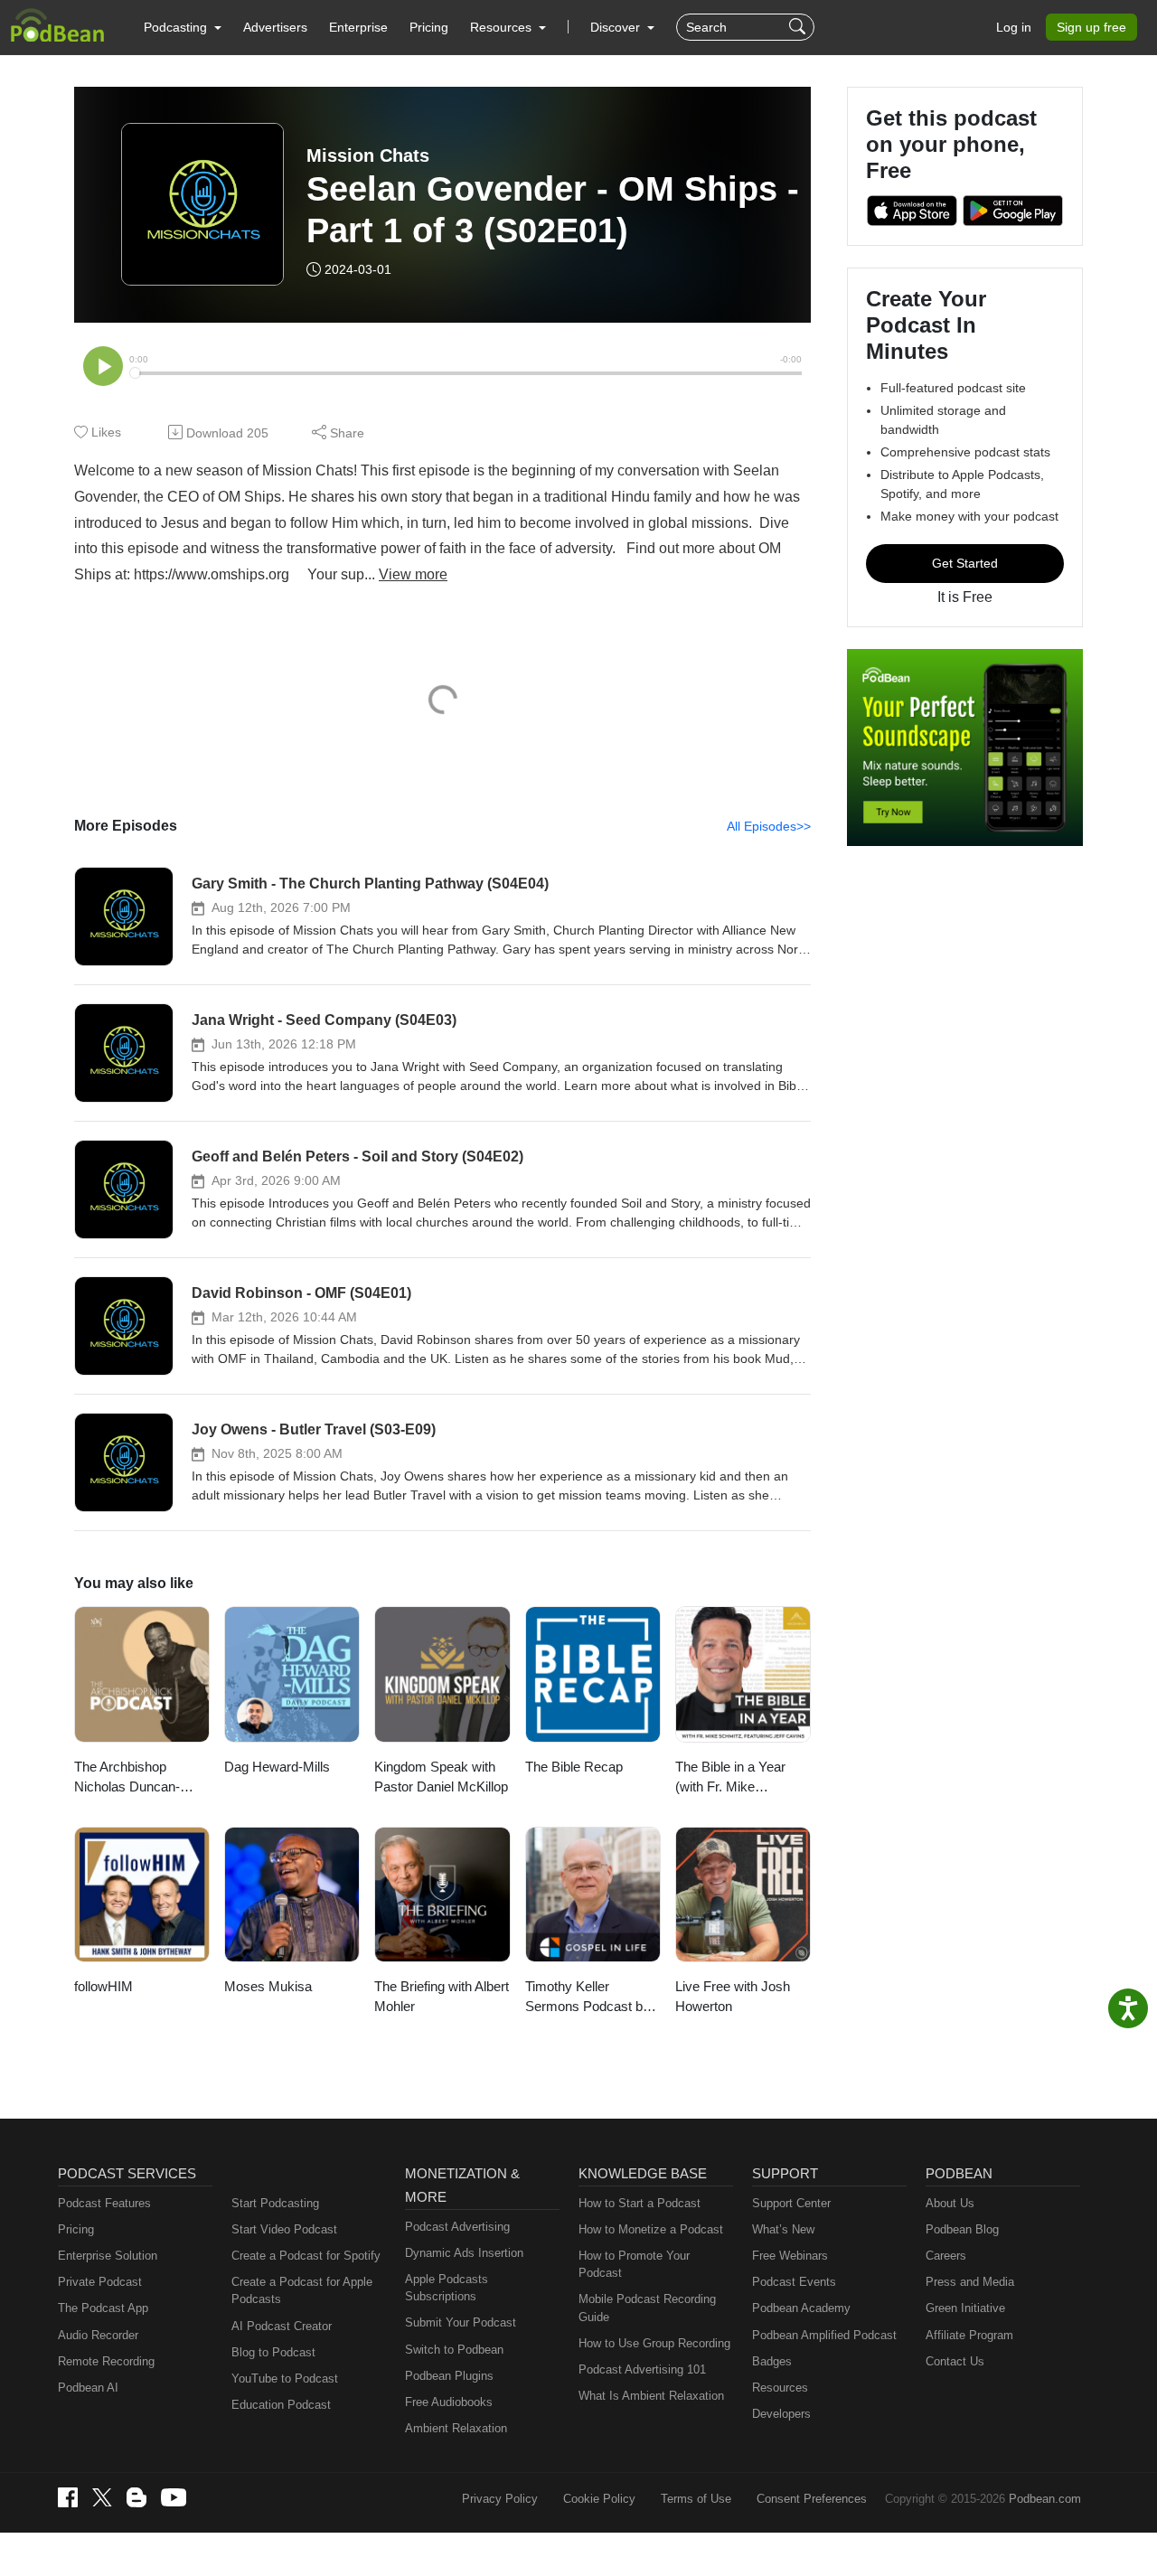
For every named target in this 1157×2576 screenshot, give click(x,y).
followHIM (103, 1986)
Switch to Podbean (454, 2350)
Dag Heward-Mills (277, 1767)
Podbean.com (1045, 2499)
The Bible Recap (574, 1767)
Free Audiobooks (449, 2402)
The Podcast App (103, 2308)
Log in (1014, 27)
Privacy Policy (500, 2499)
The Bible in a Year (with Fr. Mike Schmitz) (730, 1778)
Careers (946, 2256)
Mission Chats (368, 155)
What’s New (783, 2229)
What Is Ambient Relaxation (651, 2396)
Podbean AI (88, 2388)
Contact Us (955, 2361)
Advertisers (275, 27)
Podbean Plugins (449, 2376)
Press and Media (970, 2282)
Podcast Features (104, 2203)
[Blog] (136, 2497)
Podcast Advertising (457, 2227)
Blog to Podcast (273, 2352)
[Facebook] (68, 2497)
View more (413, 574)
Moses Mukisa (268, 1986)
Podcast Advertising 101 (642, 2369)
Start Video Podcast (284, 2229)
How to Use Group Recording (654, 2343)
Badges (772, 2361)
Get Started (965, 563)
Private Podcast (100, 2282)
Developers (781, 2414)
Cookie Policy (599, 2499)
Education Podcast (281, 2405)
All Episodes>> (769, 826)
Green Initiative (965, 2308)
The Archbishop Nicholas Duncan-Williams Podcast (127, 1778)
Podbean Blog (962, 2229)
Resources (780, 2388)
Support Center (791, 2203)
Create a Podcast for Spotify (306, 2256)
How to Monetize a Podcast (651, 2229)
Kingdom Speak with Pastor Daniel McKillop (441, 1777)
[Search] (800, 27)
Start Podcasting (275, 2203)
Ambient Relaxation (456, 2428)
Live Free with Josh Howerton (733, 1997)
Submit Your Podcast (461, 2322)
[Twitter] (102, 2498)
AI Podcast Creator (282, 2326)
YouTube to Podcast (285, 2379)
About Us (950, 2203)
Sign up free (1091, 27)
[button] (183, 27)
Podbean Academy (801, 2308)
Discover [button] (617, 27)
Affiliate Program (969, 2335)
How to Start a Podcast (640, 2203)
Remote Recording (106, 2361)
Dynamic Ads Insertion (464, 2253)
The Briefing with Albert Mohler (442, 1997)
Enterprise (358, 27)
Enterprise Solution (108, 2256)
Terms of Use (696, 2499)
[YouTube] (174, 2497)
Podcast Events (794, 2282)
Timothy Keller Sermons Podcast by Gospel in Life (588, 1998)
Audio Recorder (98, 2335)
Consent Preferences (812, 2499)
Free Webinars (790, 2256)
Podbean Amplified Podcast (824, 2335)
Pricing (429, 27)
